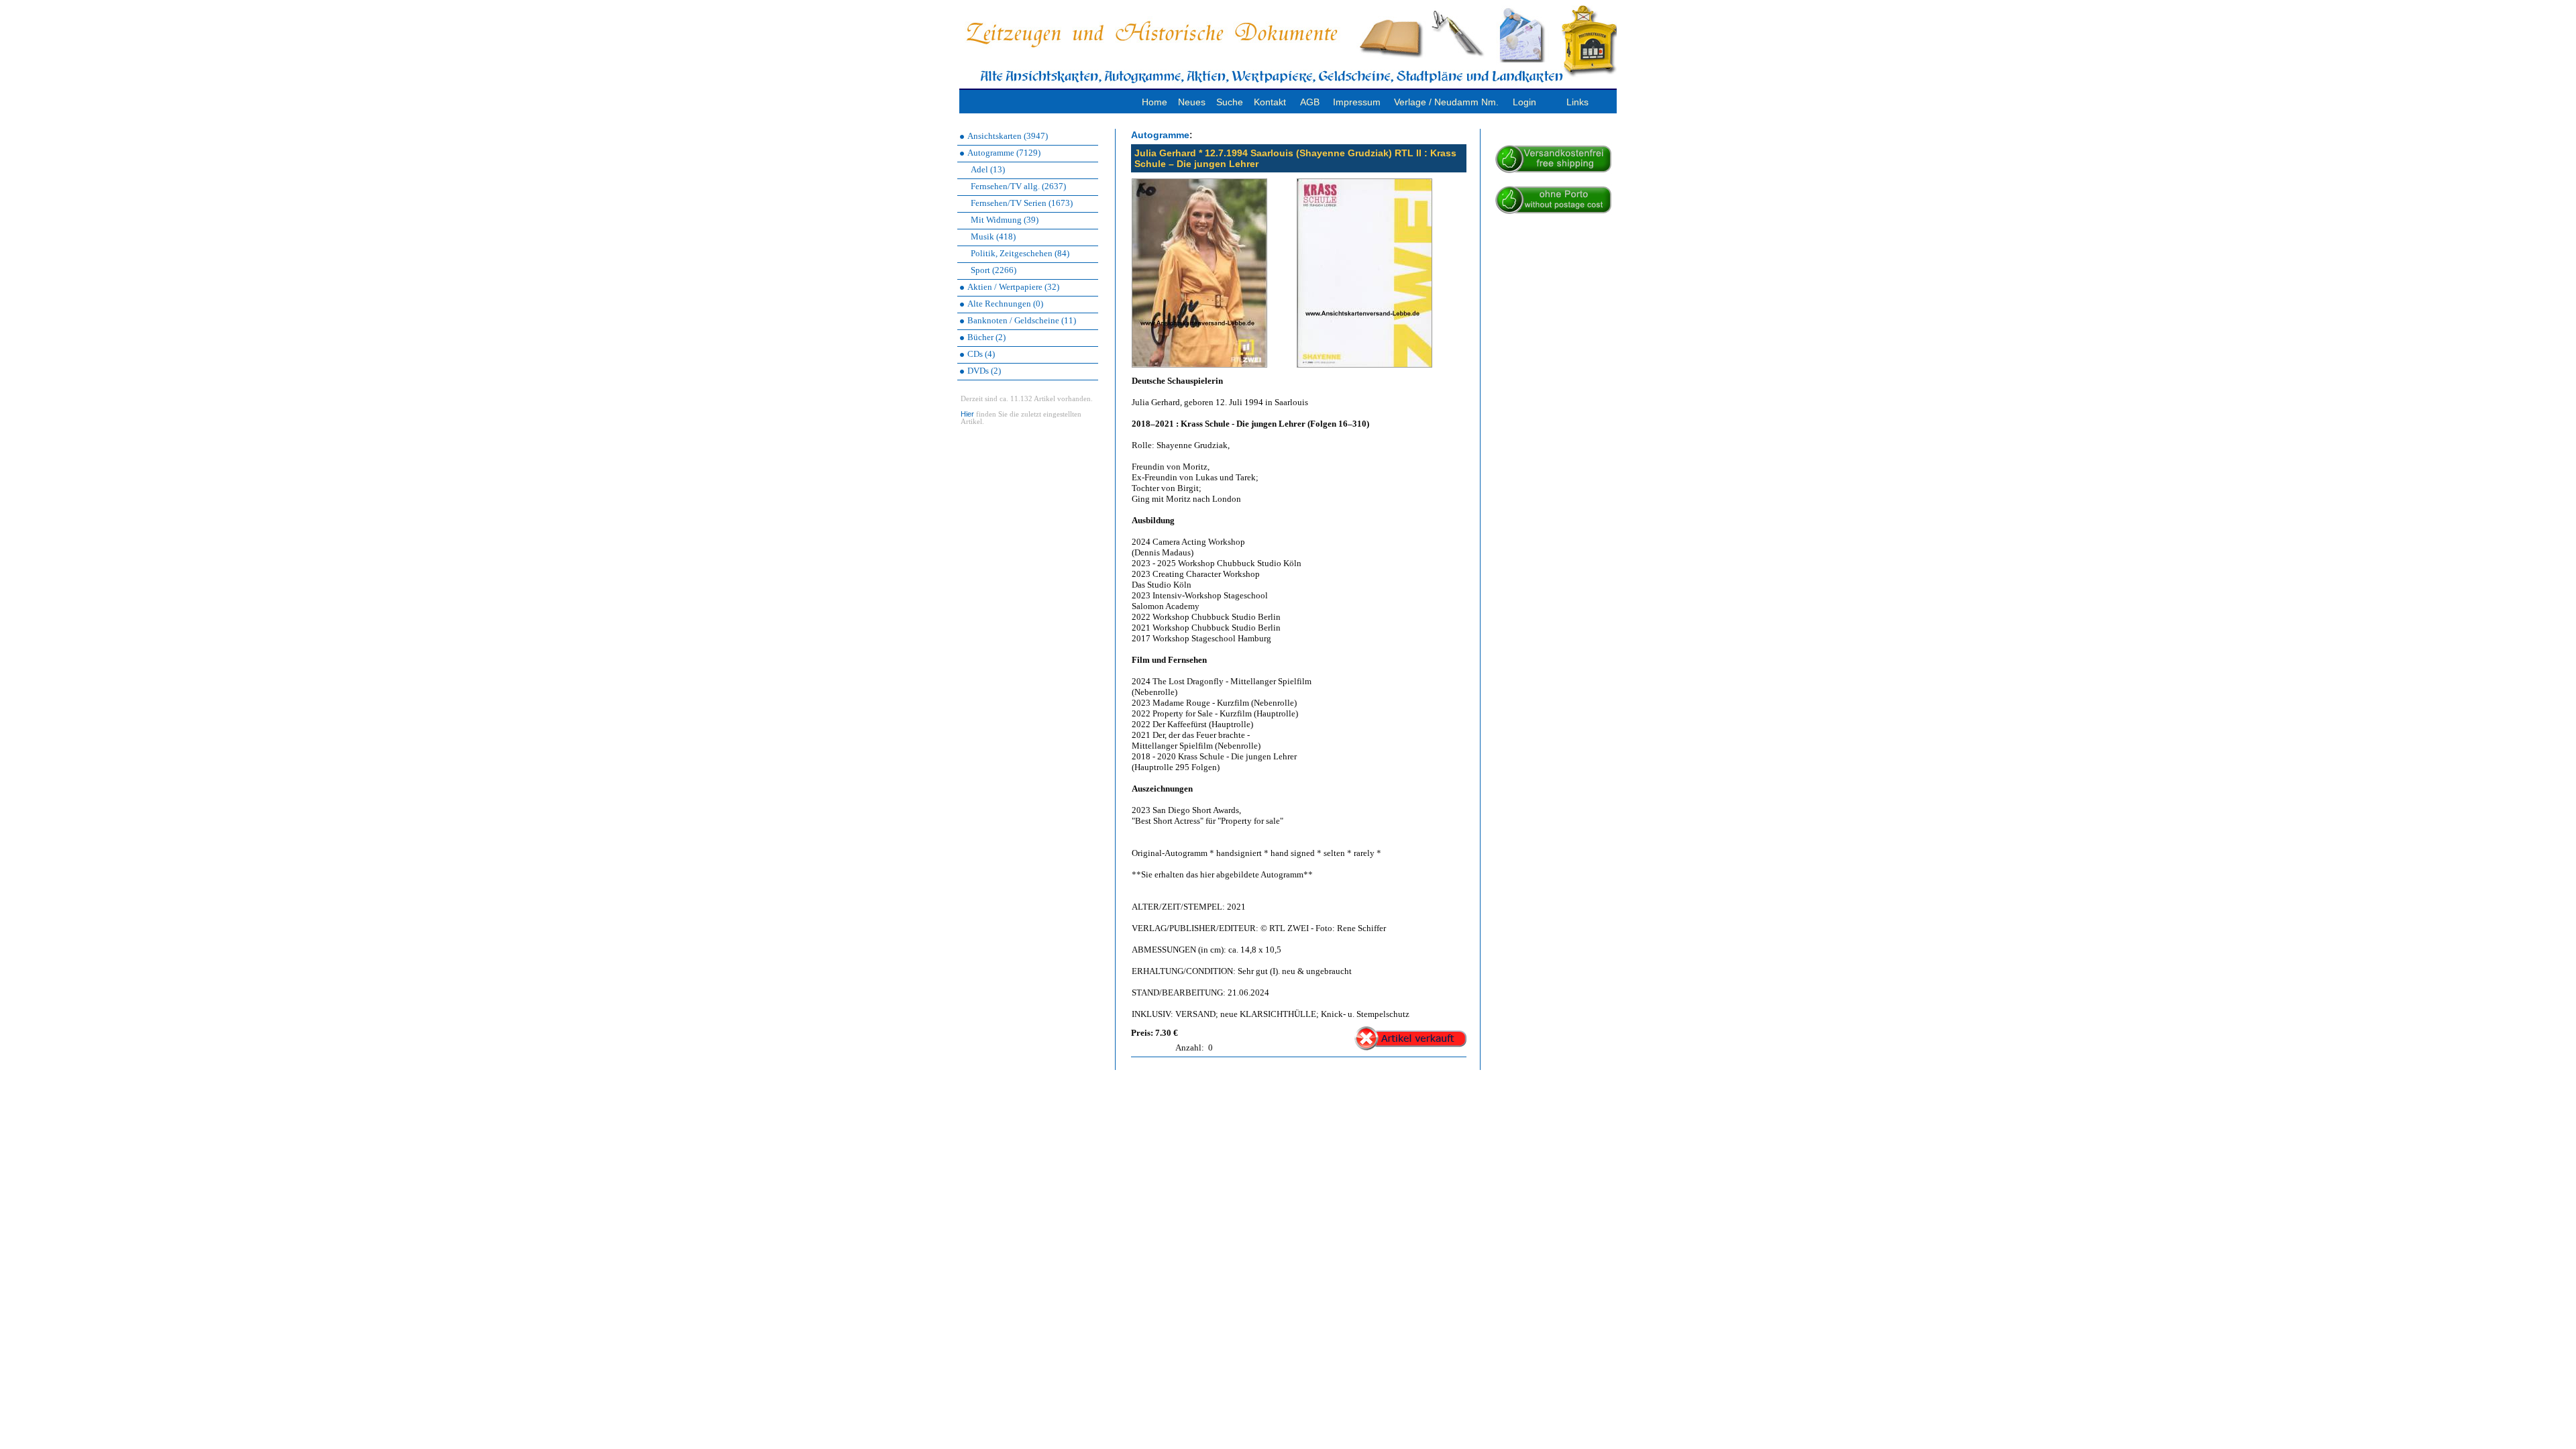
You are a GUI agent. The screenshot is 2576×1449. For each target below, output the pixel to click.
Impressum (1357, 102)
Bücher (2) (986, 337)
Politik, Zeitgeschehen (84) (1020, 253)
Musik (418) (993, 236)
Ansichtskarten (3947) (1008, 136)
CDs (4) (981, 354)
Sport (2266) (994, 270)
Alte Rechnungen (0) (1005, 304)
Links (1577, 102)
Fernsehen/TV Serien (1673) (1022, 203)
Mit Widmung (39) (1005, 220)
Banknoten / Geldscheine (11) (1022, 320)
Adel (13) (988, 169)
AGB (1310, 102)
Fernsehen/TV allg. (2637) (1018, 186)
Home (1155, 102)
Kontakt (1270, 102)
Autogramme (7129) (1004, 153)
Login (1524, 102)
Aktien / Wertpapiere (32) (1013, 287)
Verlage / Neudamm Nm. (1446, 102)
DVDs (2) (984, 371)
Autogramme (1160, 135)
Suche (1230, 102)
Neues (1192, 102)
